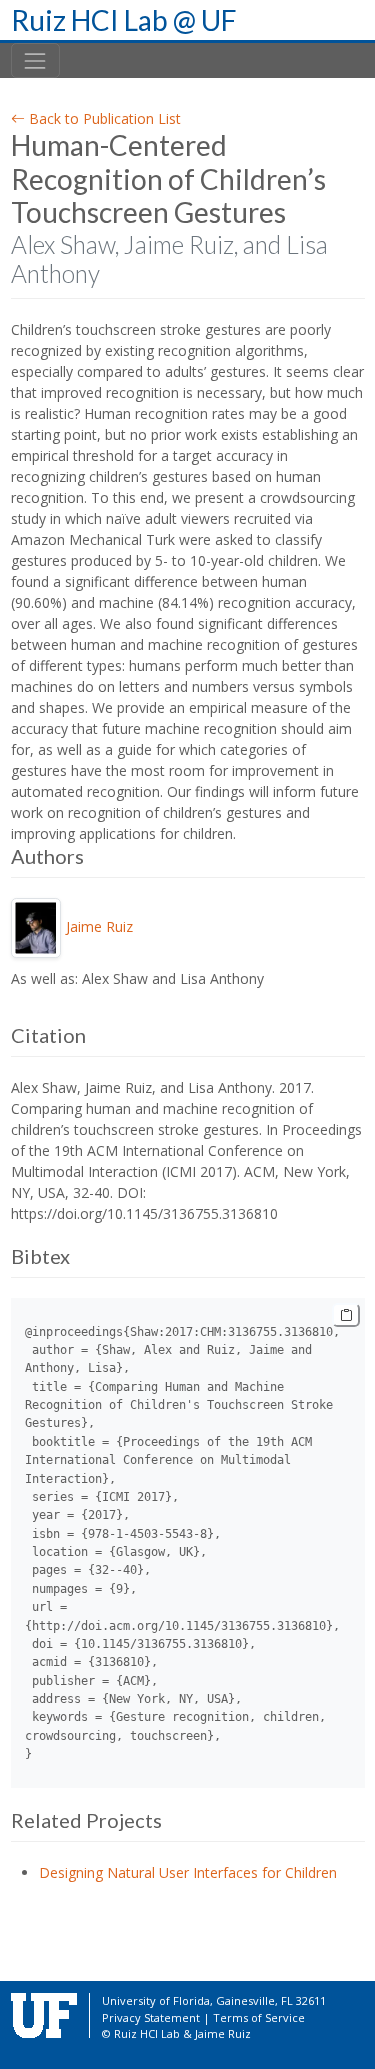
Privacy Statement (151, 2017)
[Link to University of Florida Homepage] (44, 2014)
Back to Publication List (103, 118)
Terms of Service (259, 2017)
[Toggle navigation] (35, 60)
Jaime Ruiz (99, 926)
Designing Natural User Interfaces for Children (188, 1872)
